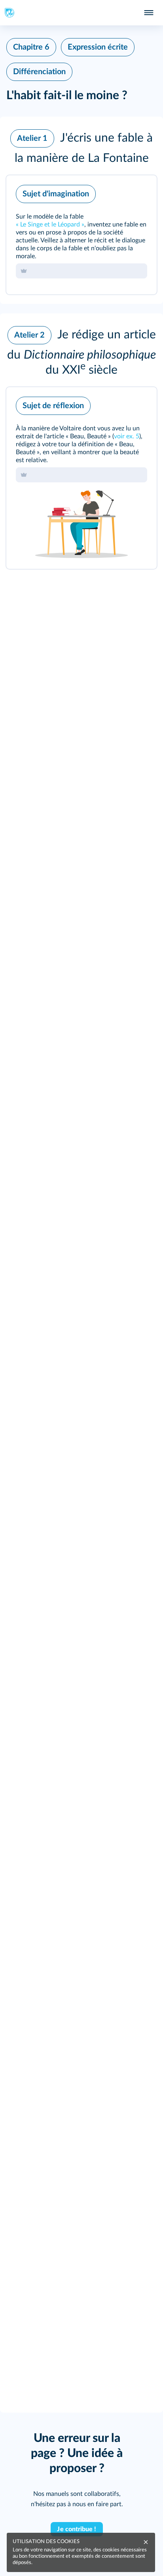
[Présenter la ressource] (138, 192)
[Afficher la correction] (118, 192)
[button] (81, 146)
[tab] (118, 192)
